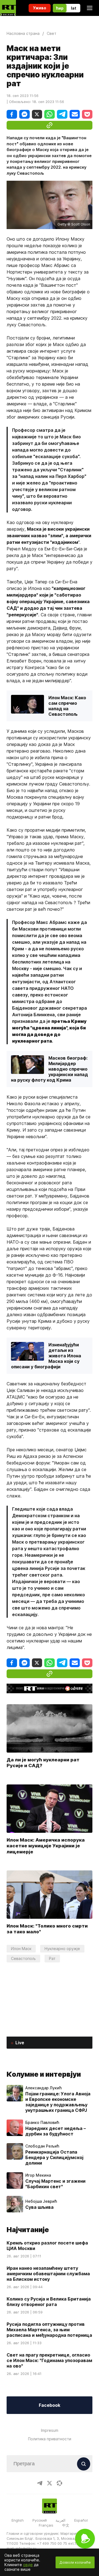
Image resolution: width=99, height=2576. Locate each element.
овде (28, 2565)
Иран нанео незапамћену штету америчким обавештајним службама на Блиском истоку (48, 2274)
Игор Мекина (38, 2175)
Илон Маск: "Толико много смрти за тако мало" (47, 1929)
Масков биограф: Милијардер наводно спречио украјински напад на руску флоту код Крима (50, 1069)
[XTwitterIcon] (50, 2483)
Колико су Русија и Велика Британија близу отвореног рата (49, 2302)
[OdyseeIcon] (59, 2483)
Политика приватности (50, 2439)
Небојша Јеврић (41, 2201)
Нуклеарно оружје (62, 1949)
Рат (52, 1958)
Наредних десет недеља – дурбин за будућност (56, 2131)
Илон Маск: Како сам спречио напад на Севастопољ (67, 706)
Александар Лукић (43, 2088)
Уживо (40, 8)
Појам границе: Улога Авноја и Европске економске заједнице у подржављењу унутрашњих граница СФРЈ (58, 2102)
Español (81, 2520)
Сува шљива (39, 2207)
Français (46, 2525)
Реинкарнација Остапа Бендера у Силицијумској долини (54, 2157)
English (18, 2520)
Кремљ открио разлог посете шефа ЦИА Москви (47, 2246)
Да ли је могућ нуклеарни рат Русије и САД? (43, 1763)
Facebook (50, 2405)
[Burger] (90, 8)
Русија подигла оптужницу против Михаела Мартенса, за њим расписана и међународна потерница (49, 2330)
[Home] (8, 8)
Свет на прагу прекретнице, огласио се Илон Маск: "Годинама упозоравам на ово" (49, 2360)
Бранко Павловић (42, 2123)
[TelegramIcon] (40, 2483)
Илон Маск (21, 1949)
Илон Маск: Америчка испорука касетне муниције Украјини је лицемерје (46, 1846)
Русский (40, 2520)
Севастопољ (23, 1958)
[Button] (84, 2464)
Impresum (50, 2430)
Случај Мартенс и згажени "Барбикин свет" (55, 2184)
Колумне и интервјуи (44, 2074)
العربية (61, 2520)
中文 (66, 2525)
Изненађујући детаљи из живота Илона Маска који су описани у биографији (46, 1356)
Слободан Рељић (42, 2146)
